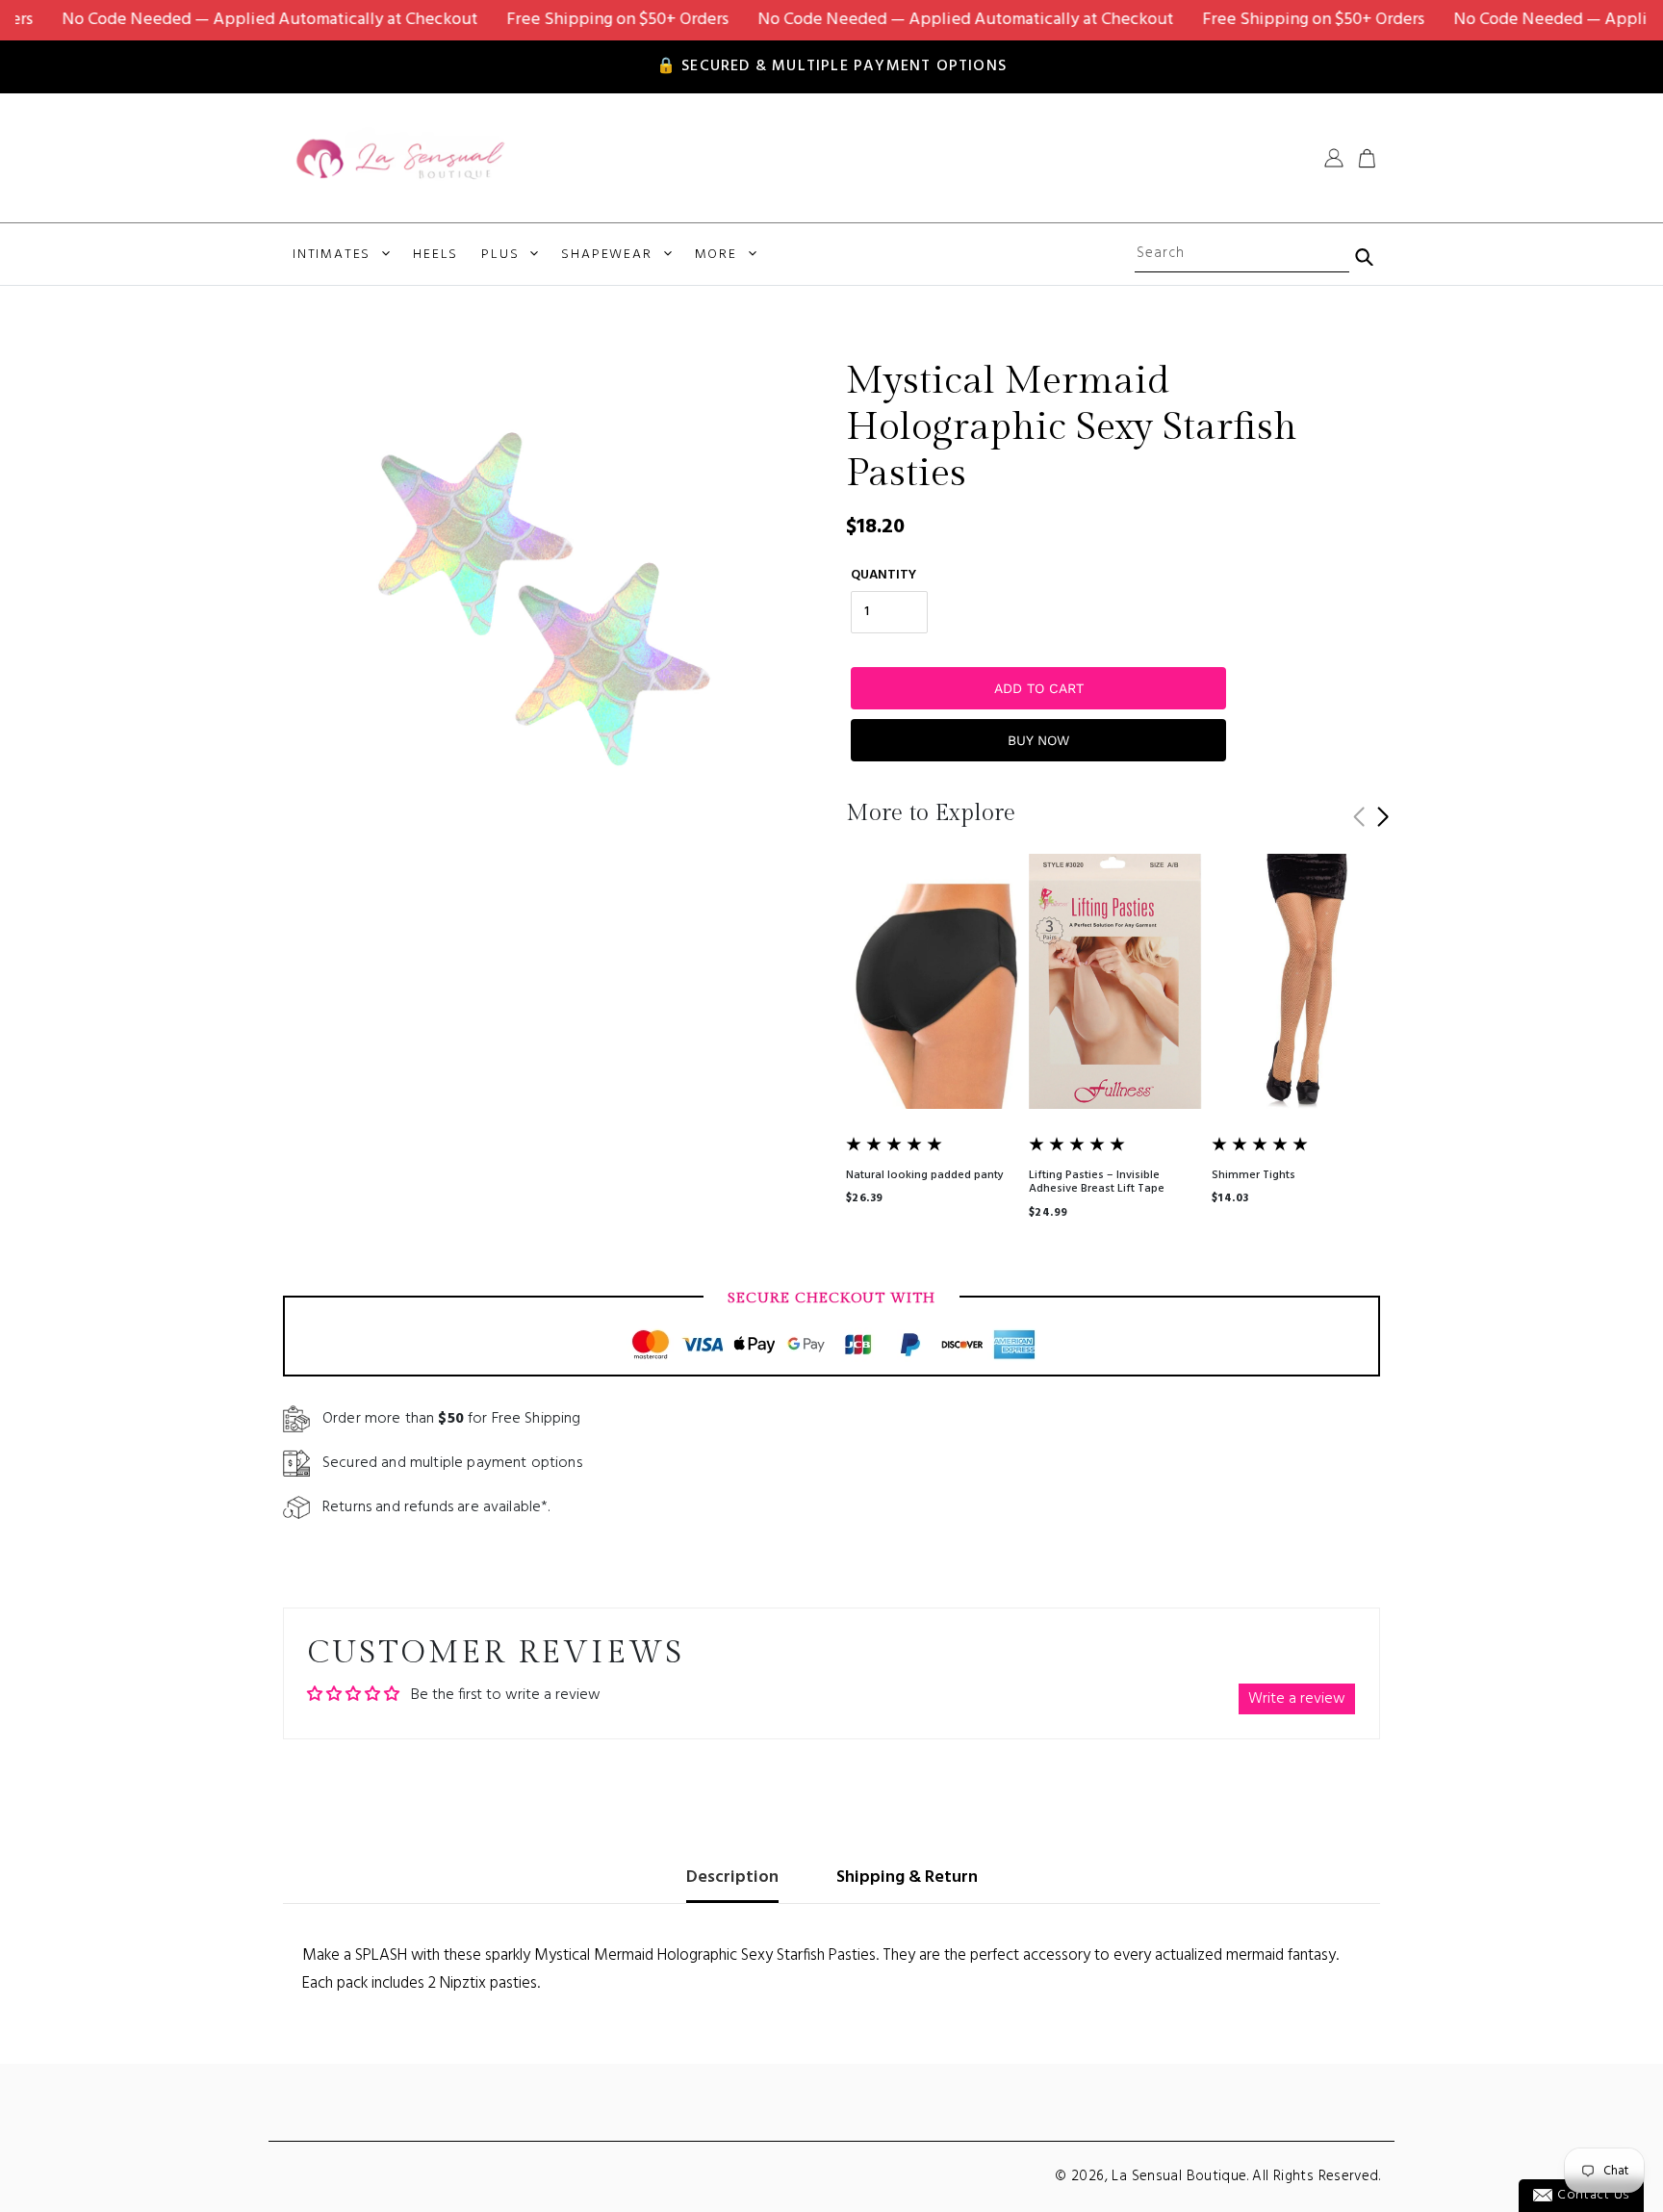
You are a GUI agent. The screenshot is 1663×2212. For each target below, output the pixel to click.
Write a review (1297, 1699)
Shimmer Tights (1254, 1175)
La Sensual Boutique (1179, 2176)
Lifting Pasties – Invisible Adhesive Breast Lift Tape (1097, 1182)
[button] (1382, 817)
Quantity (883, 575)
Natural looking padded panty (925, 1175)
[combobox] (1241, 254)
